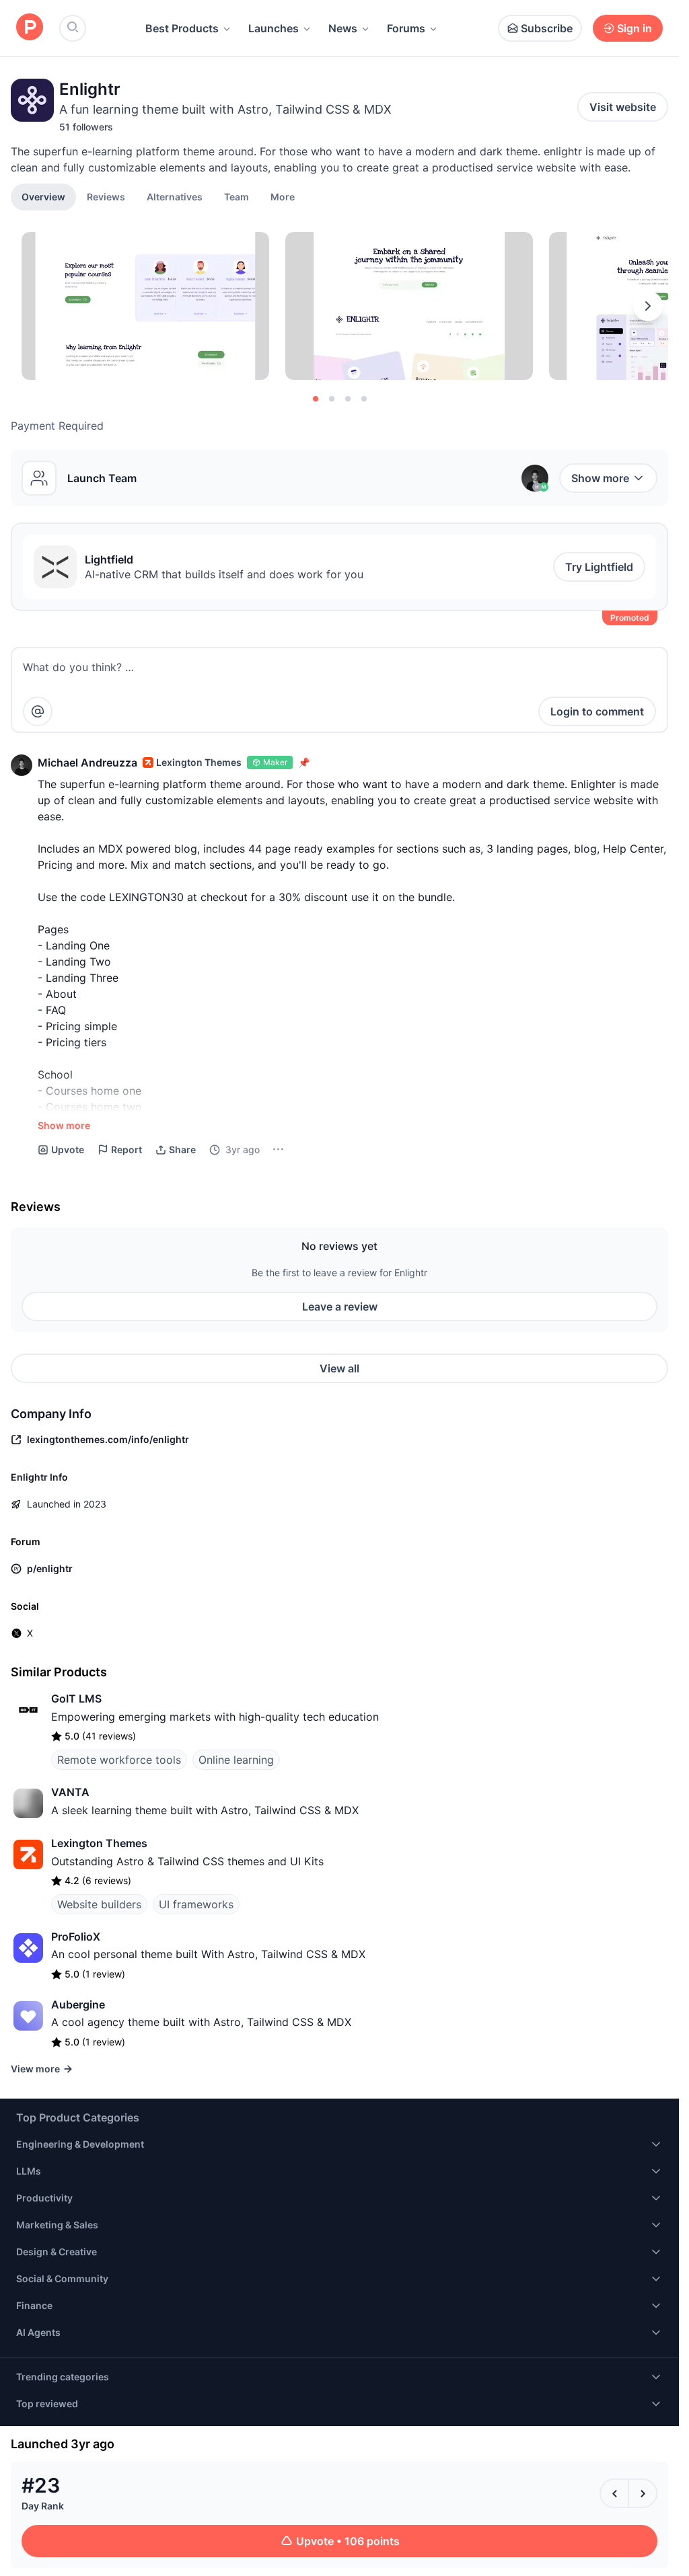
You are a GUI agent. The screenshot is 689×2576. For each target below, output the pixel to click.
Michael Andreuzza (87, 763)
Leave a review (340, 1306)
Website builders (99, 1904)
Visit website (623, 107)
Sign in (634, 28)
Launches (274, 28)
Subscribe (547, 28)
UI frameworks (196, 1904)
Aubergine (78, 2004)
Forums (406, 28)
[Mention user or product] (38, 711)
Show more (600, 478)
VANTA (70, 1792)
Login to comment (597, 711)
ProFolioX (76, 1937)
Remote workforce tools (119, 1760)
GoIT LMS (76, 1699)
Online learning (236, 1760)
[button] (283, 196)
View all (339, 1368)
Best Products (182, 28)
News (343, 28)
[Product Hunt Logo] (30, 28)
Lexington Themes (99, 1843)
